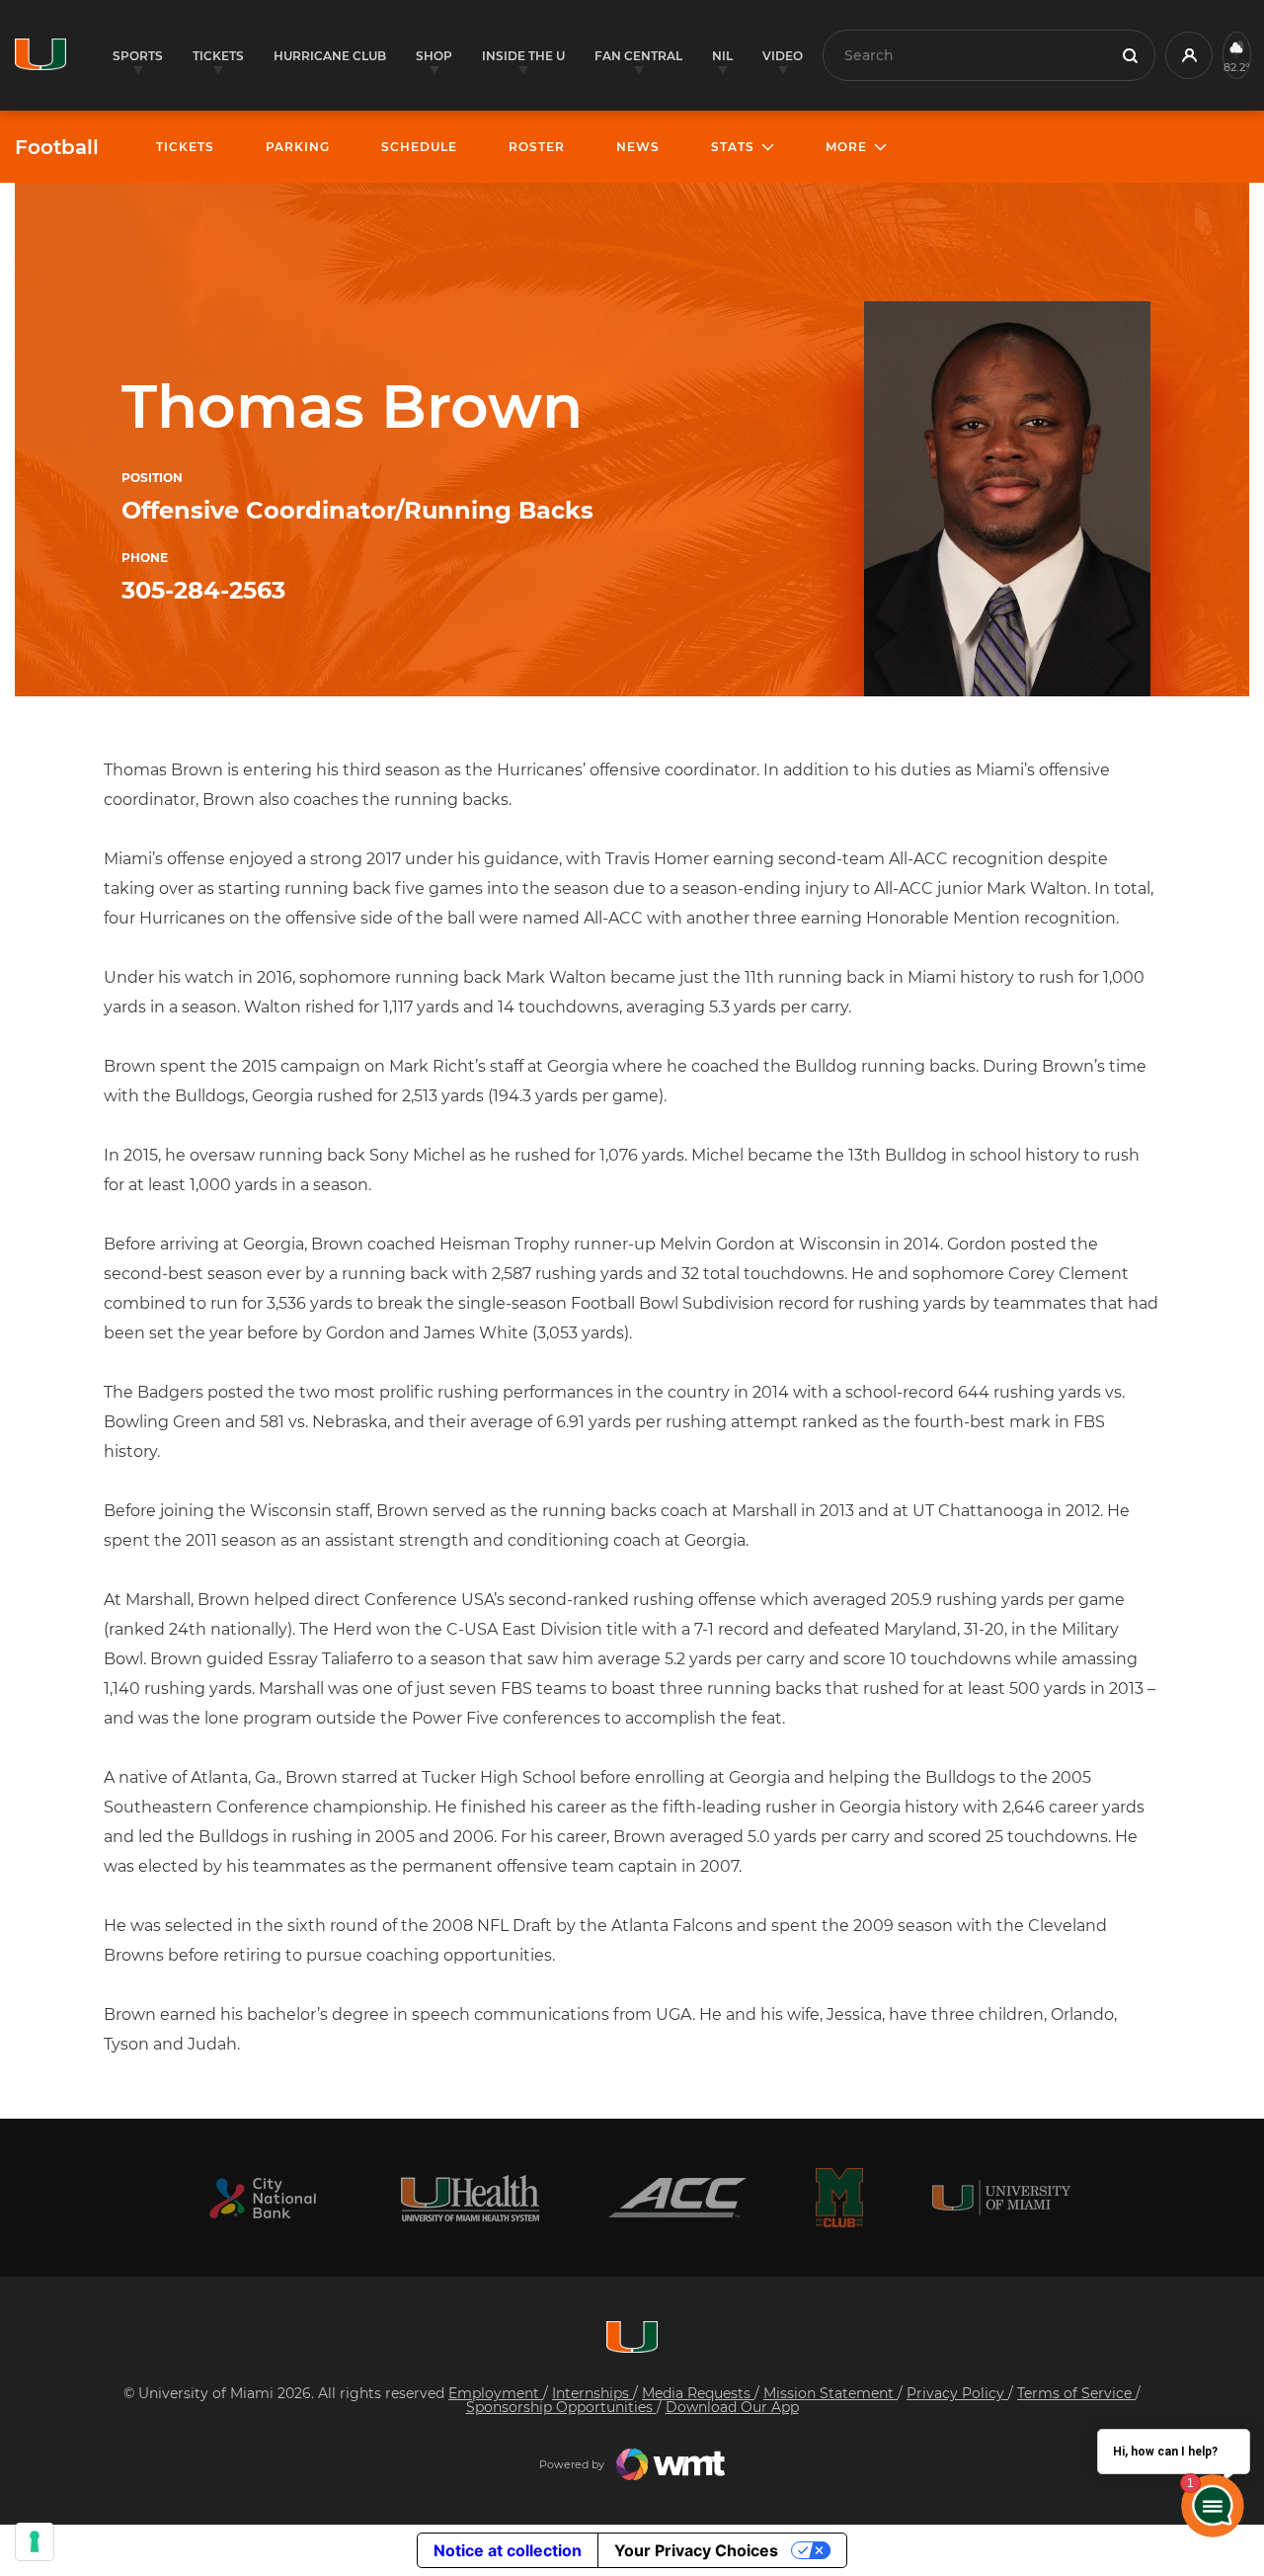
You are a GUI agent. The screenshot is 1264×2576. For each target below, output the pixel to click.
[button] (1189, 55)
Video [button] (783, 56)
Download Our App (732, 2407)
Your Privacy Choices (696, 2550)
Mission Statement (830, 2393)
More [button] (846, 147)
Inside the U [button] (523, 56)
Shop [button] (434, 56)
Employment (496, 2393)
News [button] (638, 147)
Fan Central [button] (638, 56)
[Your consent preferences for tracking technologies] (35, 2541)
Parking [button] (298, 147)
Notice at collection (508, 2550)
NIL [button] (722, 56)
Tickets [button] (218, 56)
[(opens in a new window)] (263, 2198)
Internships (592, 2393)
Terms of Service (1076, 2393)
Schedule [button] (419, 147)
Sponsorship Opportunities (561, 2407)
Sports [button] (138, 56)
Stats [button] (733, 147)
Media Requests (698, 2393)
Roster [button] (537, 147)
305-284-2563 (203, 590)
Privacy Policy (957, 2393)
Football (57, 147)
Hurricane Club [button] (330, 56)
